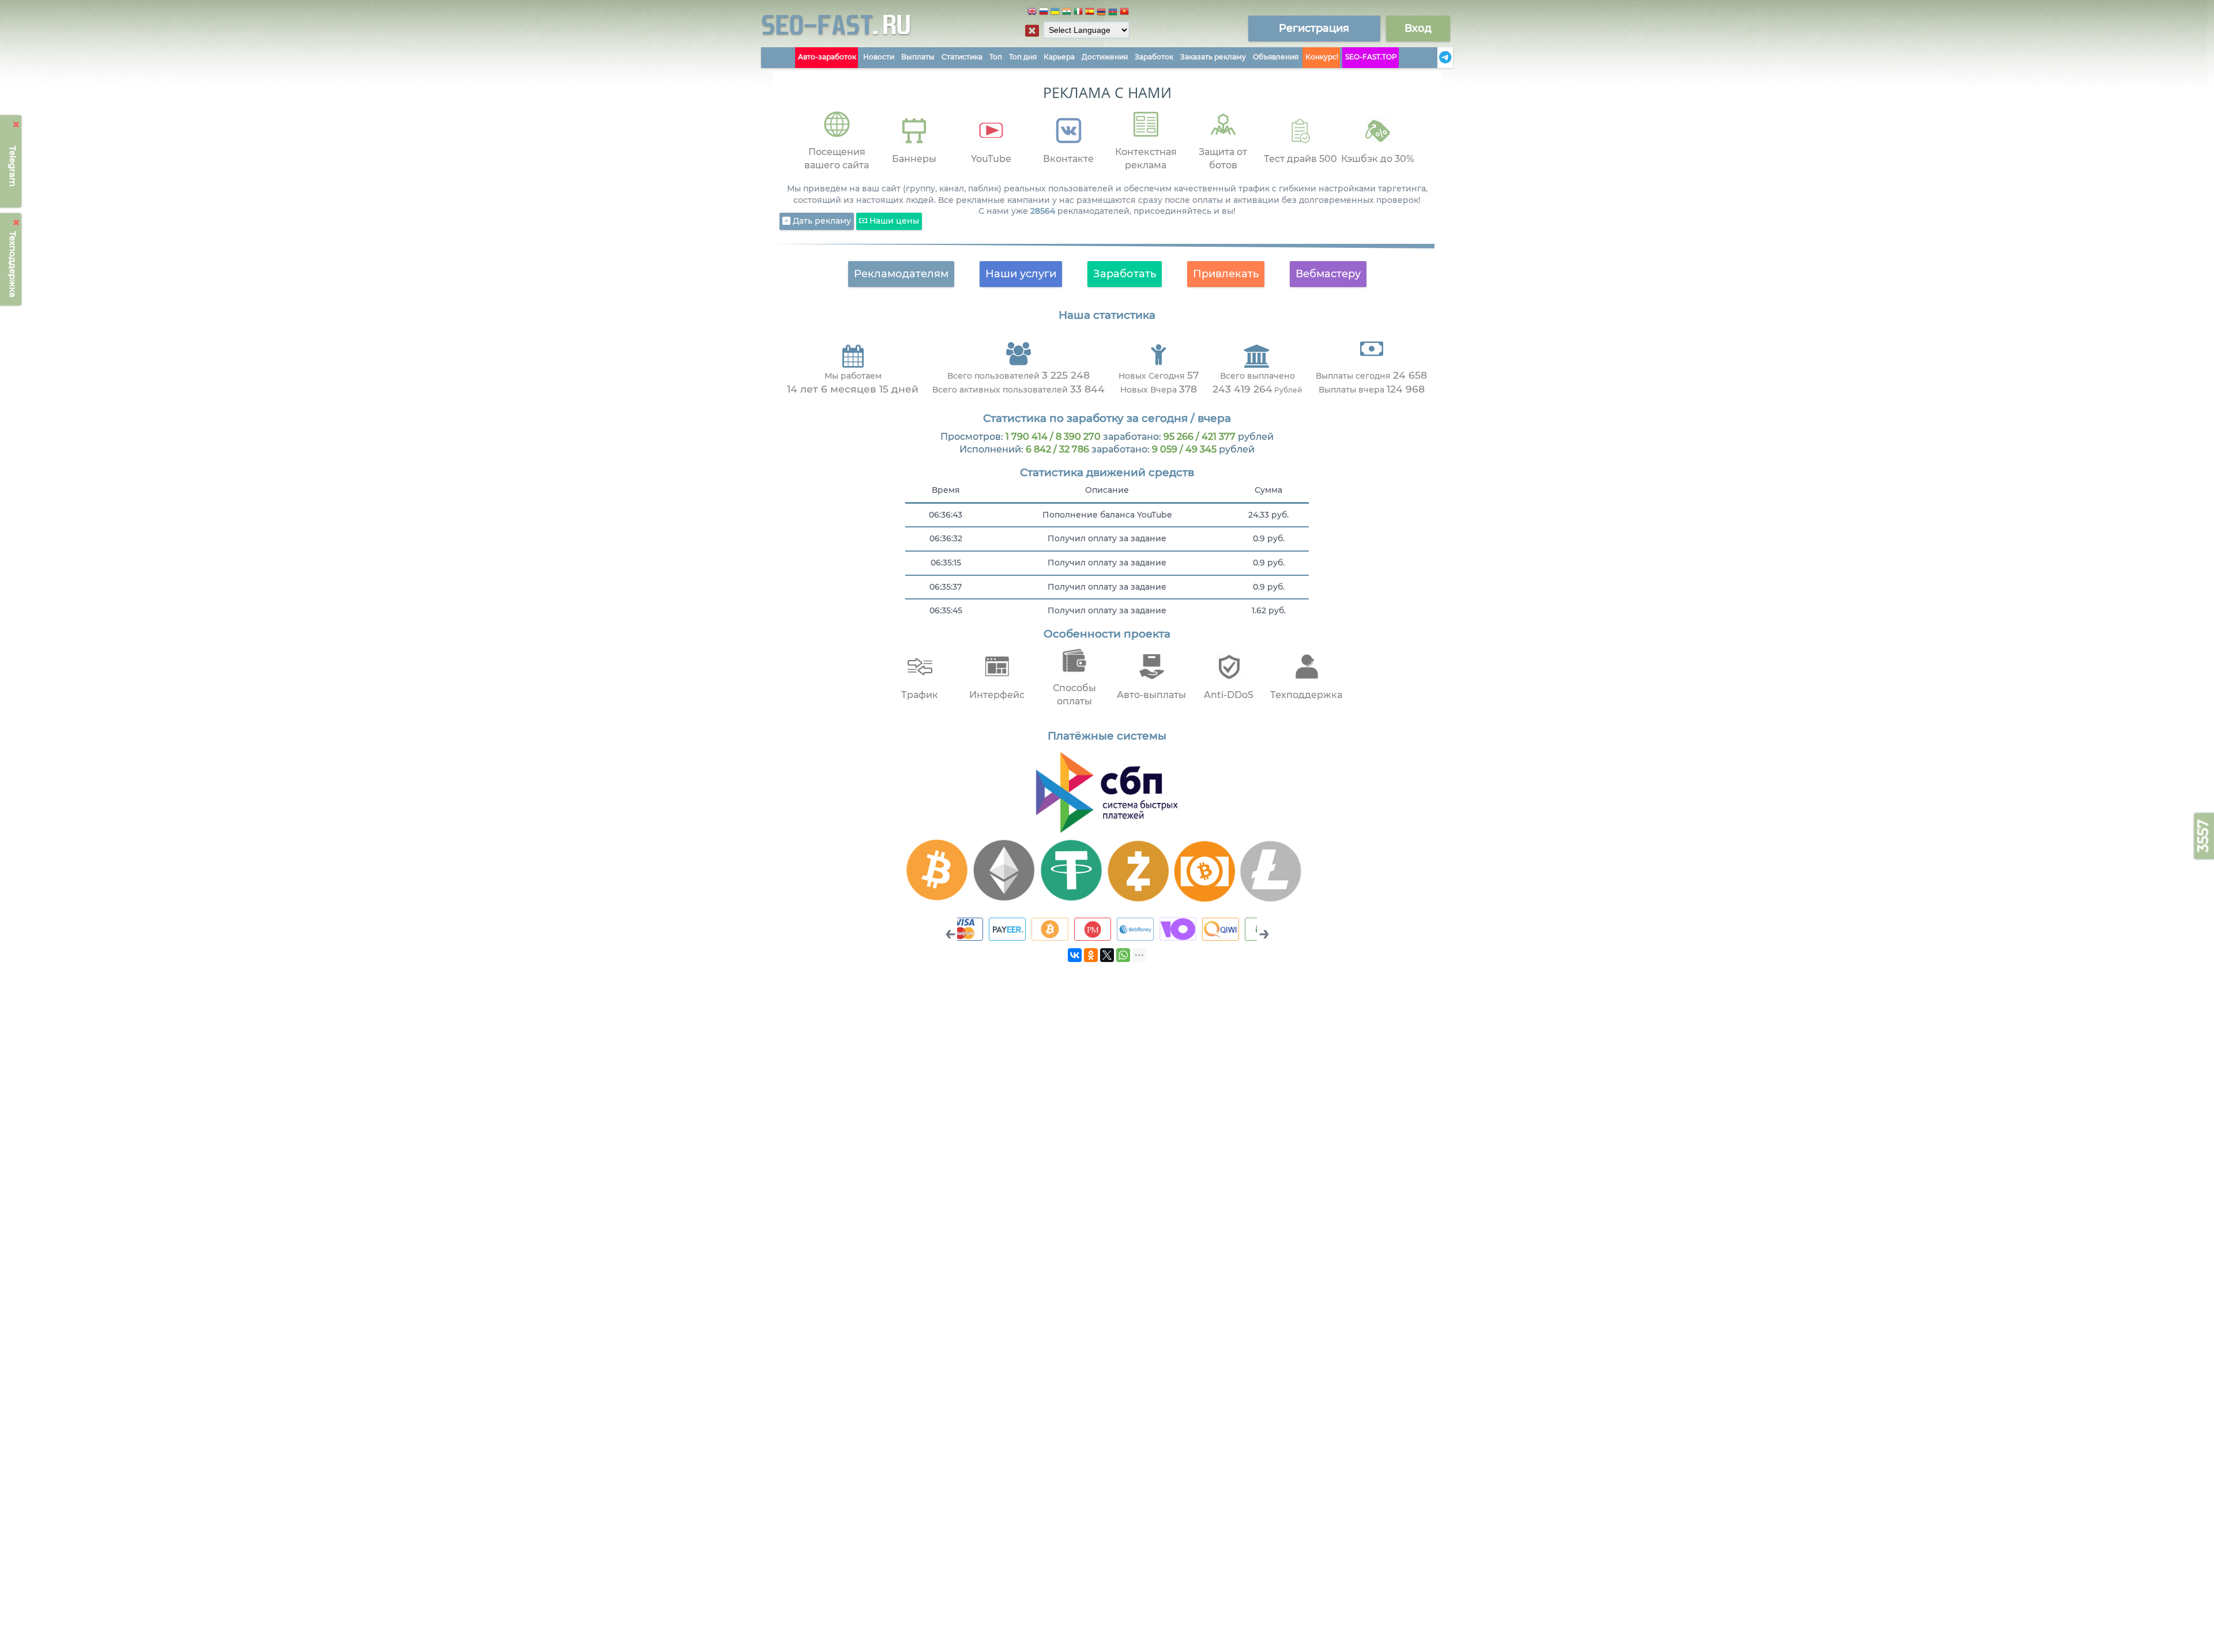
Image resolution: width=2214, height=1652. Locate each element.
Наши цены (893, 221)
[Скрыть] (16, 125)
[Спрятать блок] (1032, 31)
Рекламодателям (901, 274)
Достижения (1105, 57)
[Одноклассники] (1091, 955)
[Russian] (1044, 13)
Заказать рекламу (1213, 57)
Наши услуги (1021, 274)
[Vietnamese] (1124, 13)
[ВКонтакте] (1075, 955)
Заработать (1125, 274)
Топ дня (1023, 57)
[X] (1107, 955)
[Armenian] (1101, 13)
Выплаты (918, 57)
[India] (1067, 13)
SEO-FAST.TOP (1371, 57)
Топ (996, 57)
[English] (1032, 13)
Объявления (1276, 57)
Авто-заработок (827, 57)
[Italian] (1078, 13)
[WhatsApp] (1123, 955)
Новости (879, 57)
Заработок (1154, 57)
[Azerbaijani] (1113, 13)
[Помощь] (1434, 58)
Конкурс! (1322, 57)
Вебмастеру (1328, 274)
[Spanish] (1090, 13)
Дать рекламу (821, 221)
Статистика (962, 57)
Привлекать (1226, 274)
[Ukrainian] (1055, 13)
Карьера (1059, 57)
